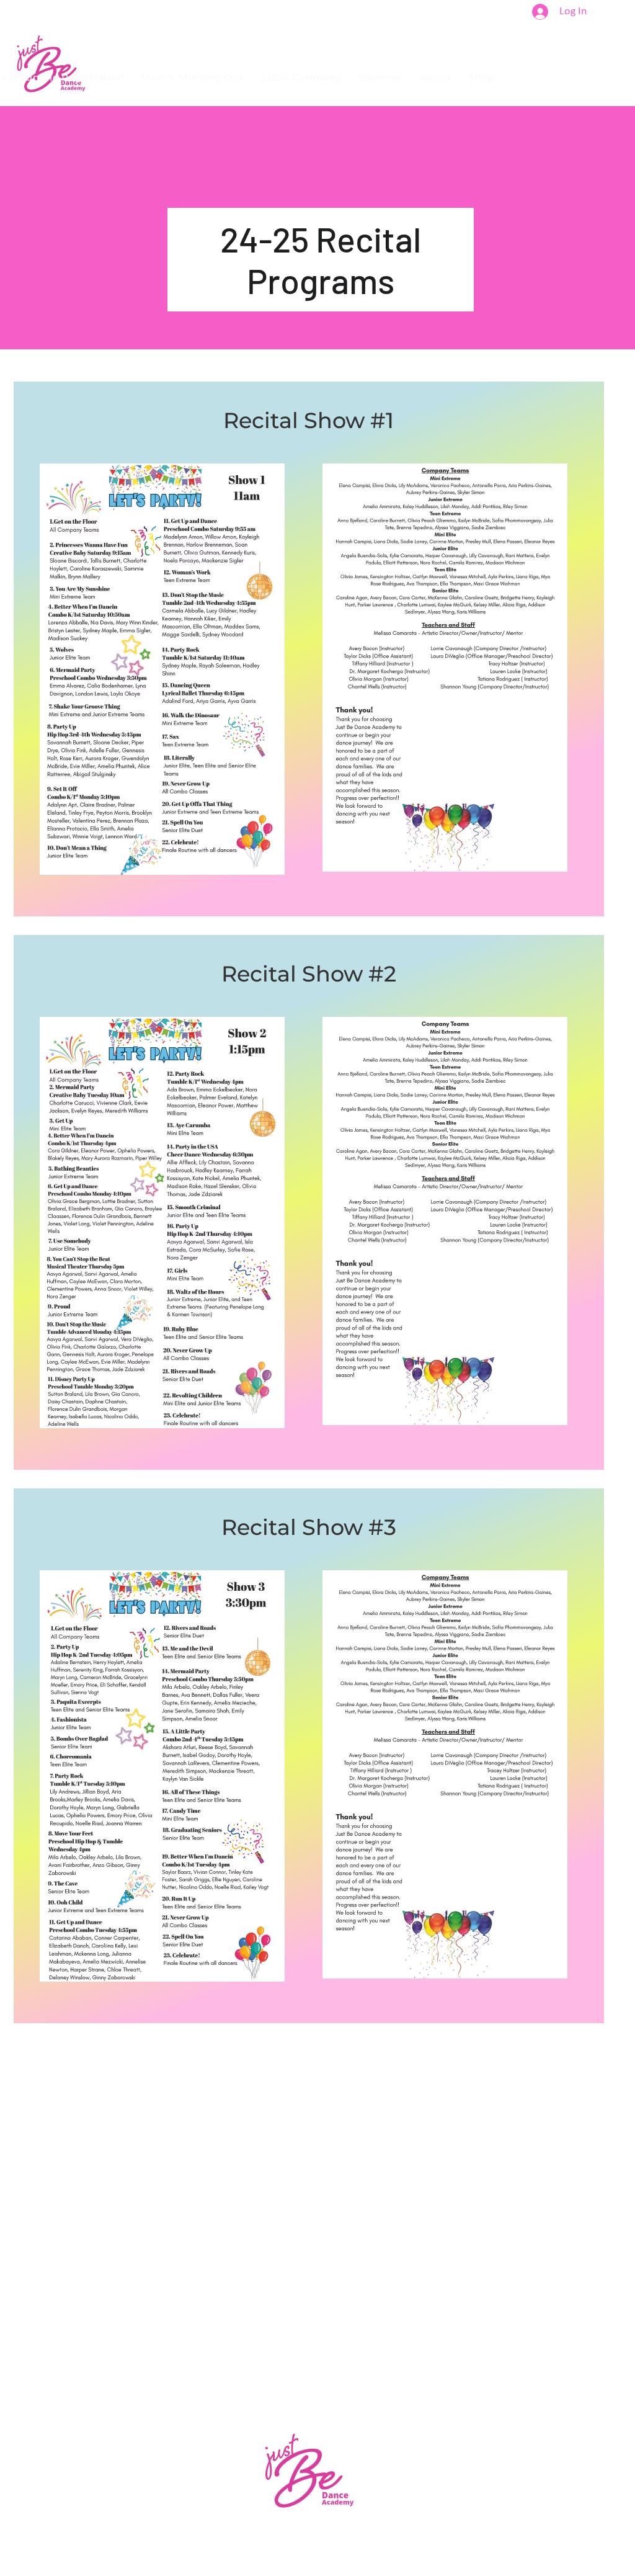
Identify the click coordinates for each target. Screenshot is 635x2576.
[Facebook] (469, 21)
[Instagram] (488, 21)
